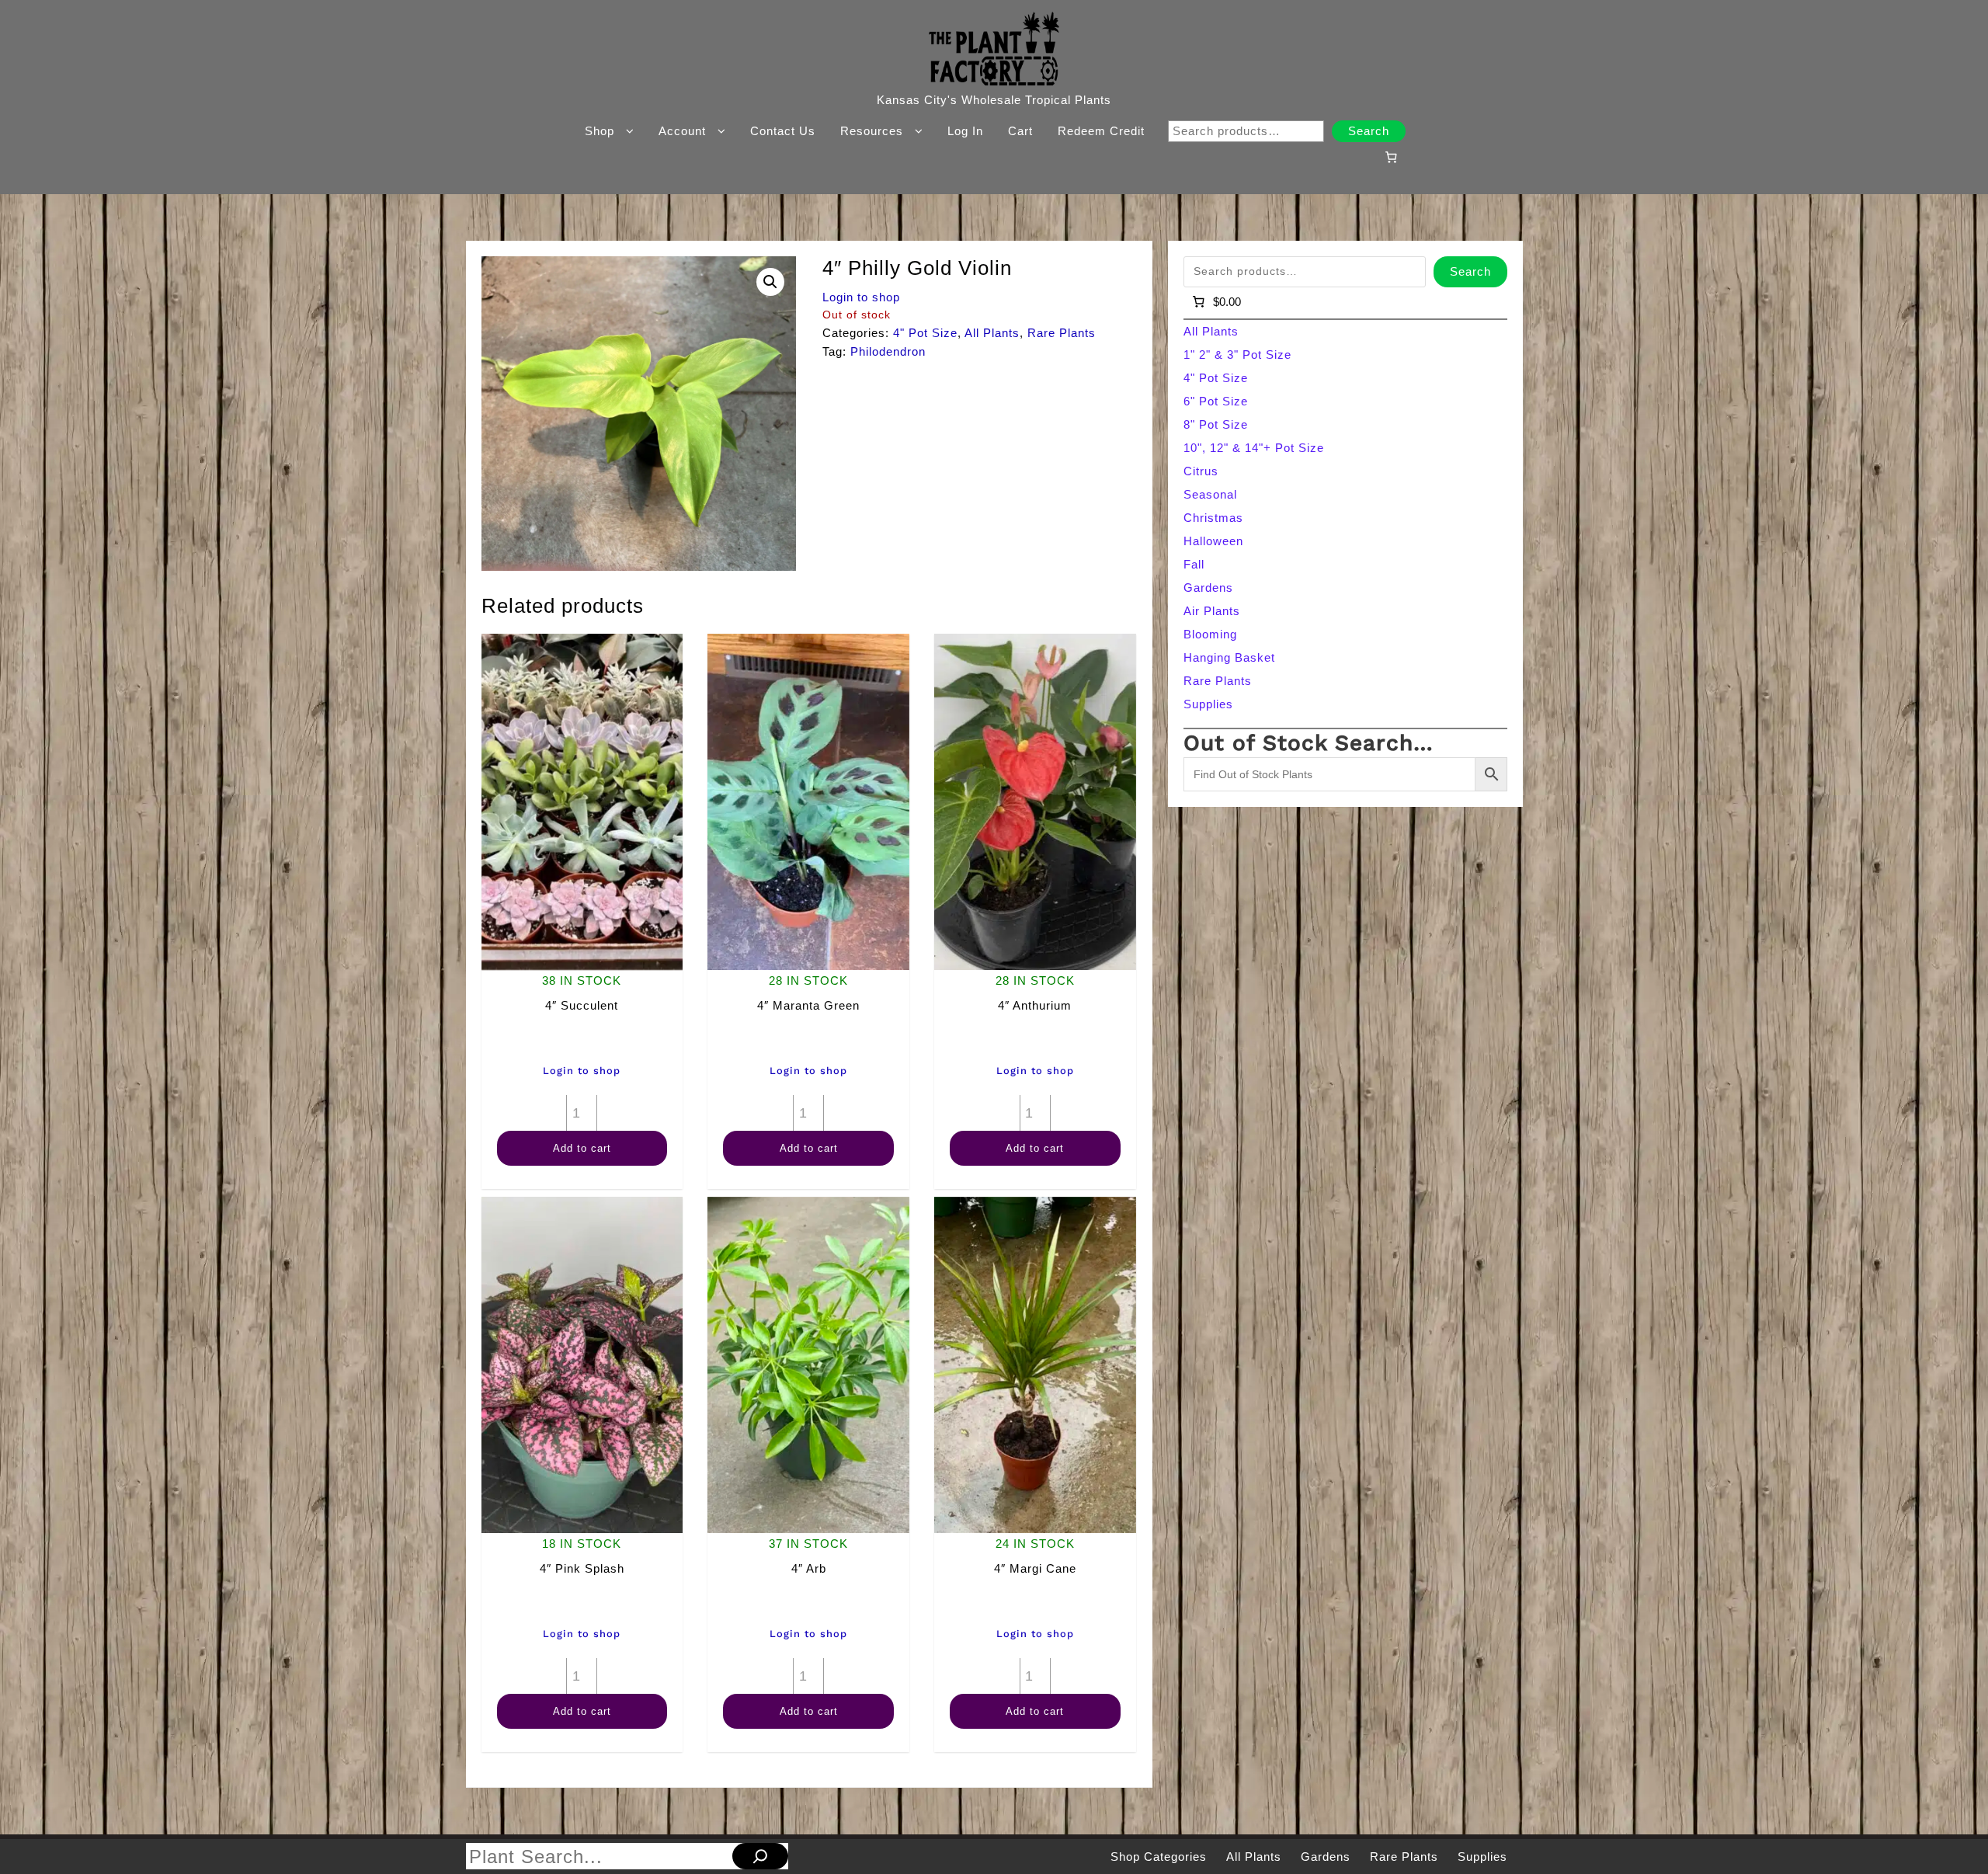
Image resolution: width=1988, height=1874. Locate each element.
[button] (770, 282)
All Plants (992, 333)
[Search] (760, 1856)
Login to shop (861, 297)
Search (1369, 131)
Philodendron (888, 351)
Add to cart (582, 1148)
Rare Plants (1062, 333)
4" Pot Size (925, 333)
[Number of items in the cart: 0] (1391, 157)
